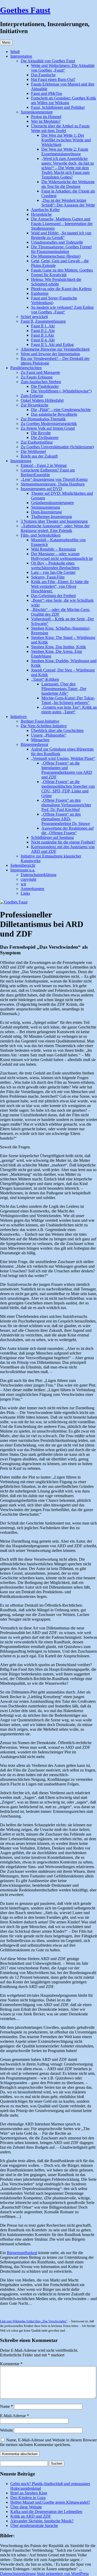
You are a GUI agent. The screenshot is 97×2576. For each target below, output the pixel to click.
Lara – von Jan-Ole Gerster (53, 572)
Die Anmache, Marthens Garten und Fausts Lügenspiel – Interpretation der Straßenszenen (62, 224)
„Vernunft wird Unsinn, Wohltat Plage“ (63, 758)
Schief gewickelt (34, 317)
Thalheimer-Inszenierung (51, 517)
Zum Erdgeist (32, 396)
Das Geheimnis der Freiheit (53, 596)
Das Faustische (43, 75)
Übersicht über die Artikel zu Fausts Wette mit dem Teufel (60, 128)
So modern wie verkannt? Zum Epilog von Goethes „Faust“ (62, 310)
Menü (6, 42)
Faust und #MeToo (47, 93)
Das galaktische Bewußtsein (54, 414)
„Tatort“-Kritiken (45, 679)
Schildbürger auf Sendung (52, 837)
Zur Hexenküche (35, 405)
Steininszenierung (46, 507)
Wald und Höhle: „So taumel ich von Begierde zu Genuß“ (61, 235)
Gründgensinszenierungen (52, 503)
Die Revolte (41, 433)
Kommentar (11, 2364)
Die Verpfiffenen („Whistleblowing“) (61, 391)
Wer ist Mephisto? (46, 121)
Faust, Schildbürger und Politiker (58, 107)
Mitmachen (40, 740)
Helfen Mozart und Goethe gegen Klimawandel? (50, 2502)
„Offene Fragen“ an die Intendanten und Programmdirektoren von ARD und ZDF (67, 770)
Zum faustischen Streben (41, 382)
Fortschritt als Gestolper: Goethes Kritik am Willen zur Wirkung (64, 100)
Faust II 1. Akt (43, 326)
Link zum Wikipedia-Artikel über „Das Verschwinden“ (34, 2321)
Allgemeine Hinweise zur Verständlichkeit (55, 349)
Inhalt (15, 52)
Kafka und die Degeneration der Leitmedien (46, 2512)
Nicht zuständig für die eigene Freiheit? (63, 842)
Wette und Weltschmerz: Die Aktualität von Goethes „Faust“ (63, 68)
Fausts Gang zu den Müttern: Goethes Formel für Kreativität (62, 272)
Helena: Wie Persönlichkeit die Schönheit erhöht (56, 282)
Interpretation (21, 56)
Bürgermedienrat (34, 744)
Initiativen (18, 717)
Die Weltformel (33, 451)
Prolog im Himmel (46, 117)
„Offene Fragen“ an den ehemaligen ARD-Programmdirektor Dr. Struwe (66, 819)
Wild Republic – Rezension (53, 549)
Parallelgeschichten (26, 368)
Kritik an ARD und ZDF (31, 2516)
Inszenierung (21, 461)
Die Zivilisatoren (45, 438)
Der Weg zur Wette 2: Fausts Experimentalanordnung (65, 152)
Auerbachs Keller (45, 210)
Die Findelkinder (45, 386)
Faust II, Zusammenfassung (43, 321)
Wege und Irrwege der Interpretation (50, 354)
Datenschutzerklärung (39, 875)
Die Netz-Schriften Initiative (44, 726)
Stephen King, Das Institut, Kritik (58, 647)
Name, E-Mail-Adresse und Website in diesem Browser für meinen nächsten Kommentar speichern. (48, 2442)
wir (23, 884)
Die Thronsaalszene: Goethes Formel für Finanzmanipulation (61, 249)
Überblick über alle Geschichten (57, 730)
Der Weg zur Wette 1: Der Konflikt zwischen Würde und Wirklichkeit (66, 140)
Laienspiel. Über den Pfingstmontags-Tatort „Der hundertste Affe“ (64, 689)
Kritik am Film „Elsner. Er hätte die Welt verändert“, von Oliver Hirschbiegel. (60, 586)
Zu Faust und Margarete (40, 372)
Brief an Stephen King (29, 2493)
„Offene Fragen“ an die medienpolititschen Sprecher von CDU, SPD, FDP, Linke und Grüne (68, 789)
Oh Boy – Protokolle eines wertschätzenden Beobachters (55, 565)
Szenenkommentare (37, 112)
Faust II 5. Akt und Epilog (52, 345)
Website (6, 2430)
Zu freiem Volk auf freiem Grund (48, 428)
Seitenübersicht (23, 865)
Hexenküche (41, 214)
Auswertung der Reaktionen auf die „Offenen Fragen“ (68, 830)
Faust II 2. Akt (43, 331)
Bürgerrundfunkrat (22, 2253)
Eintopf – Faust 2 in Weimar (44, 465)
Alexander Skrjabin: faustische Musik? (42, 2521)
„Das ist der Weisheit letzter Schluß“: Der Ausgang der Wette (68, 203)
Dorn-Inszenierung (46, 512)
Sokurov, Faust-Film (48, 577)
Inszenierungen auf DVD (41, 489)
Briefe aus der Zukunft (39, 456)
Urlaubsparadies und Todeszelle (57, 242)
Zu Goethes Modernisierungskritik (49, 424)
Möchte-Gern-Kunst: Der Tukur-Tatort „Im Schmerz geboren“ (68, 700)
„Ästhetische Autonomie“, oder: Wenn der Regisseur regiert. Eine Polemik (55, 528)
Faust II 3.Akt (42, 335)
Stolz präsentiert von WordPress (63, 2574)
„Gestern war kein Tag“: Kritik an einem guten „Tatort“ (69, 710)
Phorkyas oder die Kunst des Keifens (61, 289)
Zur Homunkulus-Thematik (43, 419)
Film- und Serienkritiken (41, 535)
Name (6, 2406)
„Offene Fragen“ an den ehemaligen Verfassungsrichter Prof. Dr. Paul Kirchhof (66, 805)
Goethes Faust (25, 10)
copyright (28, 879)
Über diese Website (26, 2507)
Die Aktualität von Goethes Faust (48, 61)
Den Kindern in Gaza (28, 2498)
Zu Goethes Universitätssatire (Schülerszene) (57, 447)
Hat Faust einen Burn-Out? (53, 79)
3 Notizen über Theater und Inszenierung (54, 521)
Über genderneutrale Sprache (34, 2525)
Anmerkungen (32, 889)
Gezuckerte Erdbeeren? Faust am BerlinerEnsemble (48, 472)
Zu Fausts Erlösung (37, 377)
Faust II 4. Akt (43, 340)
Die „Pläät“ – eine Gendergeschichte (61, 410)
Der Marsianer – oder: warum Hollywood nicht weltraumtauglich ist (62, 556)
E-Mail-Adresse (14, 2416)
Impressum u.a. (23, 870)
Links (25, 893)
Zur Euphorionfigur (37, 442)
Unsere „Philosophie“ (49, 735)
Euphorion (40, 293)
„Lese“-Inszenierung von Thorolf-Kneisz (54, 479)
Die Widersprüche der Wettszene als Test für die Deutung (68, 184)
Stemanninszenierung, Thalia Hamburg (53, 484)
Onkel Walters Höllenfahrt (42, 400)
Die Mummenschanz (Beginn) (56, 256)
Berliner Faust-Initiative (40, 721)
